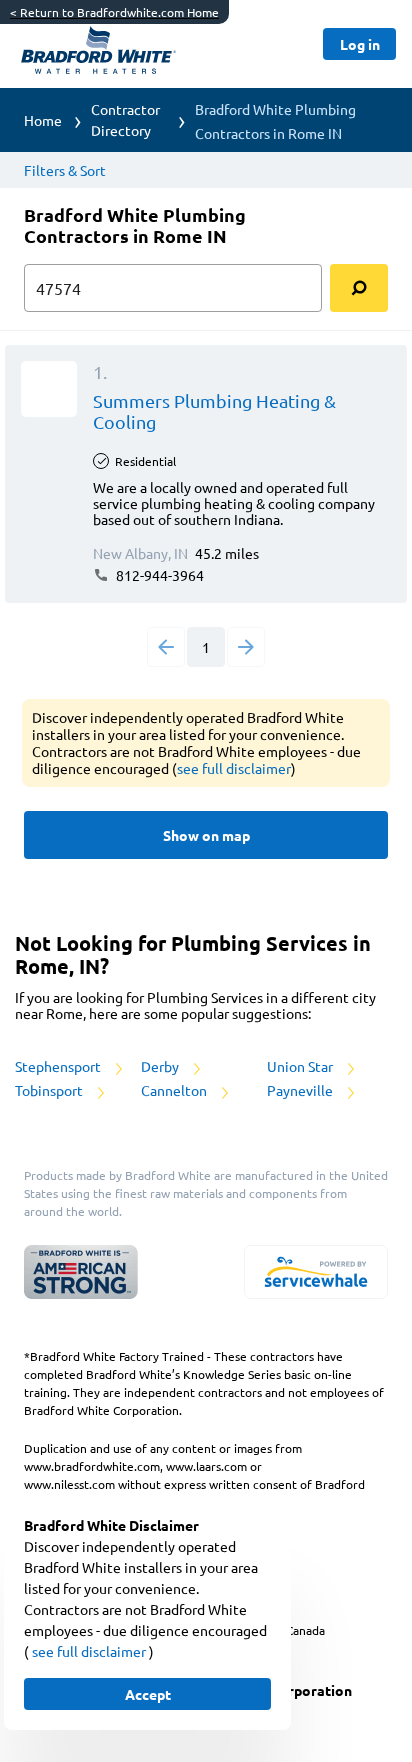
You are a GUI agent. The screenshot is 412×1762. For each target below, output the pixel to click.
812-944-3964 (158, 575)
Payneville (301, 1090)
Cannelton (175, 1090)
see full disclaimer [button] (234, 768)
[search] (359, 288)
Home (43, 120)
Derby (161, 1066)
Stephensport (59, 1066)
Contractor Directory (125, 119)
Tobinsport (50, 1090)
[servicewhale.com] (316, 1272)
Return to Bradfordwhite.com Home (114, 12)
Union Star (301, 1066)
